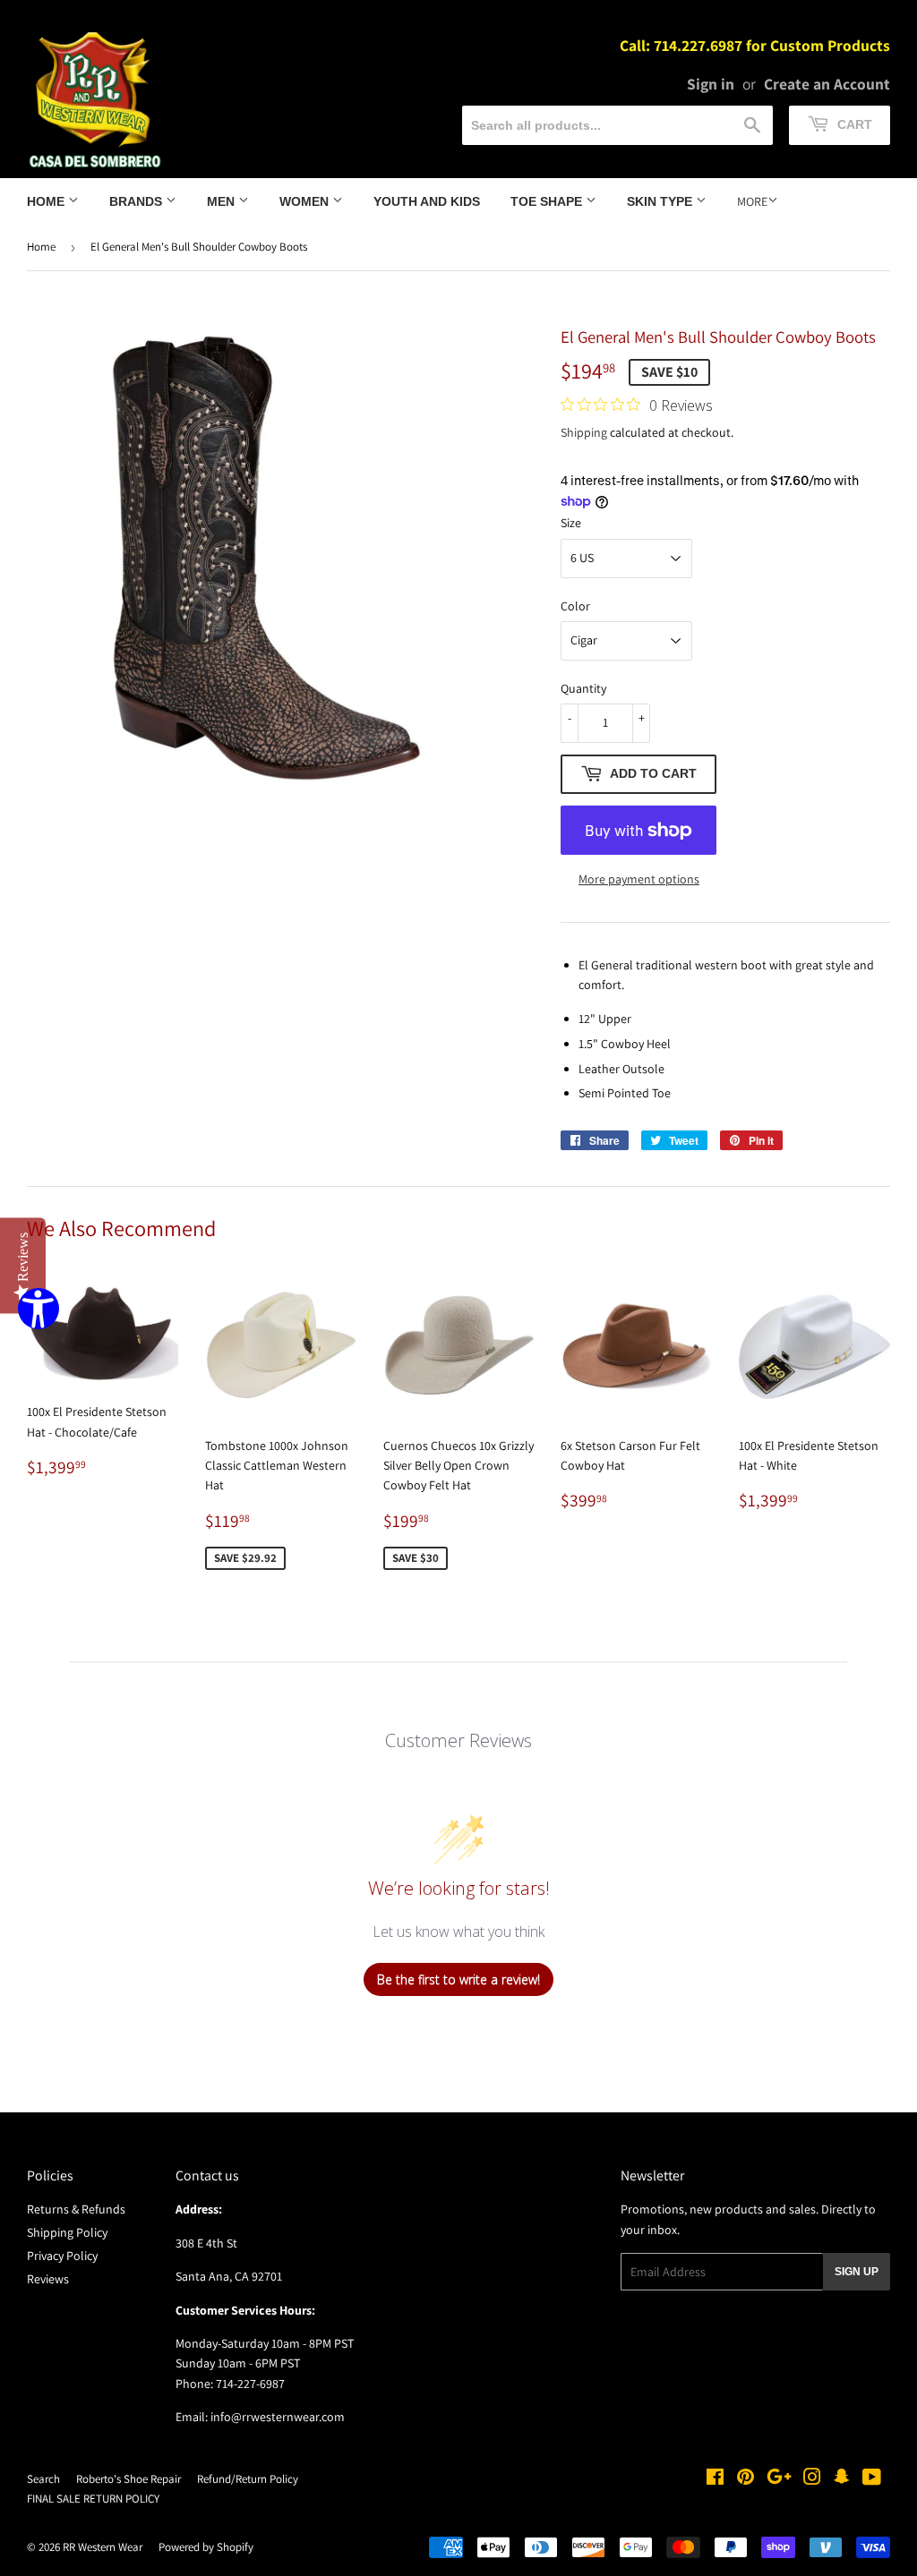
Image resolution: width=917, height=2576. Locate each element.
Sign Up (857, 2272)
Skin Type (661, 201)
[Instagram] (812, 2479)
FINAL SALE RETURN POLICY (93, 2499)
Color (575, 606)
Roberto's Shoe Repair (129, 2479)
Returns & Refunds (76, 2209)
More (752, 201)
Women (306, 201)
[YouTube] (872, 2479)
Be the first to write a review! (458, 1979)
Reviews (48, 2279)
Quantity (583, 688)
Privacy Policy (62, 2256)
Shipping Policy (67, 2232)
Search (43, 2479)
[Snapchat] (842, 2479)
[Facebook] (715, 2479)
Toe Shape (548, 201)
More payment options (639, 879)
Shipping (584, 432)
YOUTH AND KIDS (427, 201)
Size (571, 523)
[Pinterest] (746, 2479)
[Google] (779, 2479)
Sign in (711, 84)
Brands (137, 201)
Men (223, 201)
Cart (853, 124)
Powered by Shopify (206, 2547)
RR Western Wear (103, 2547)
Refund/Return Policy (248, 2479)
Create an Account (827, 84)
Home (47, 201)
